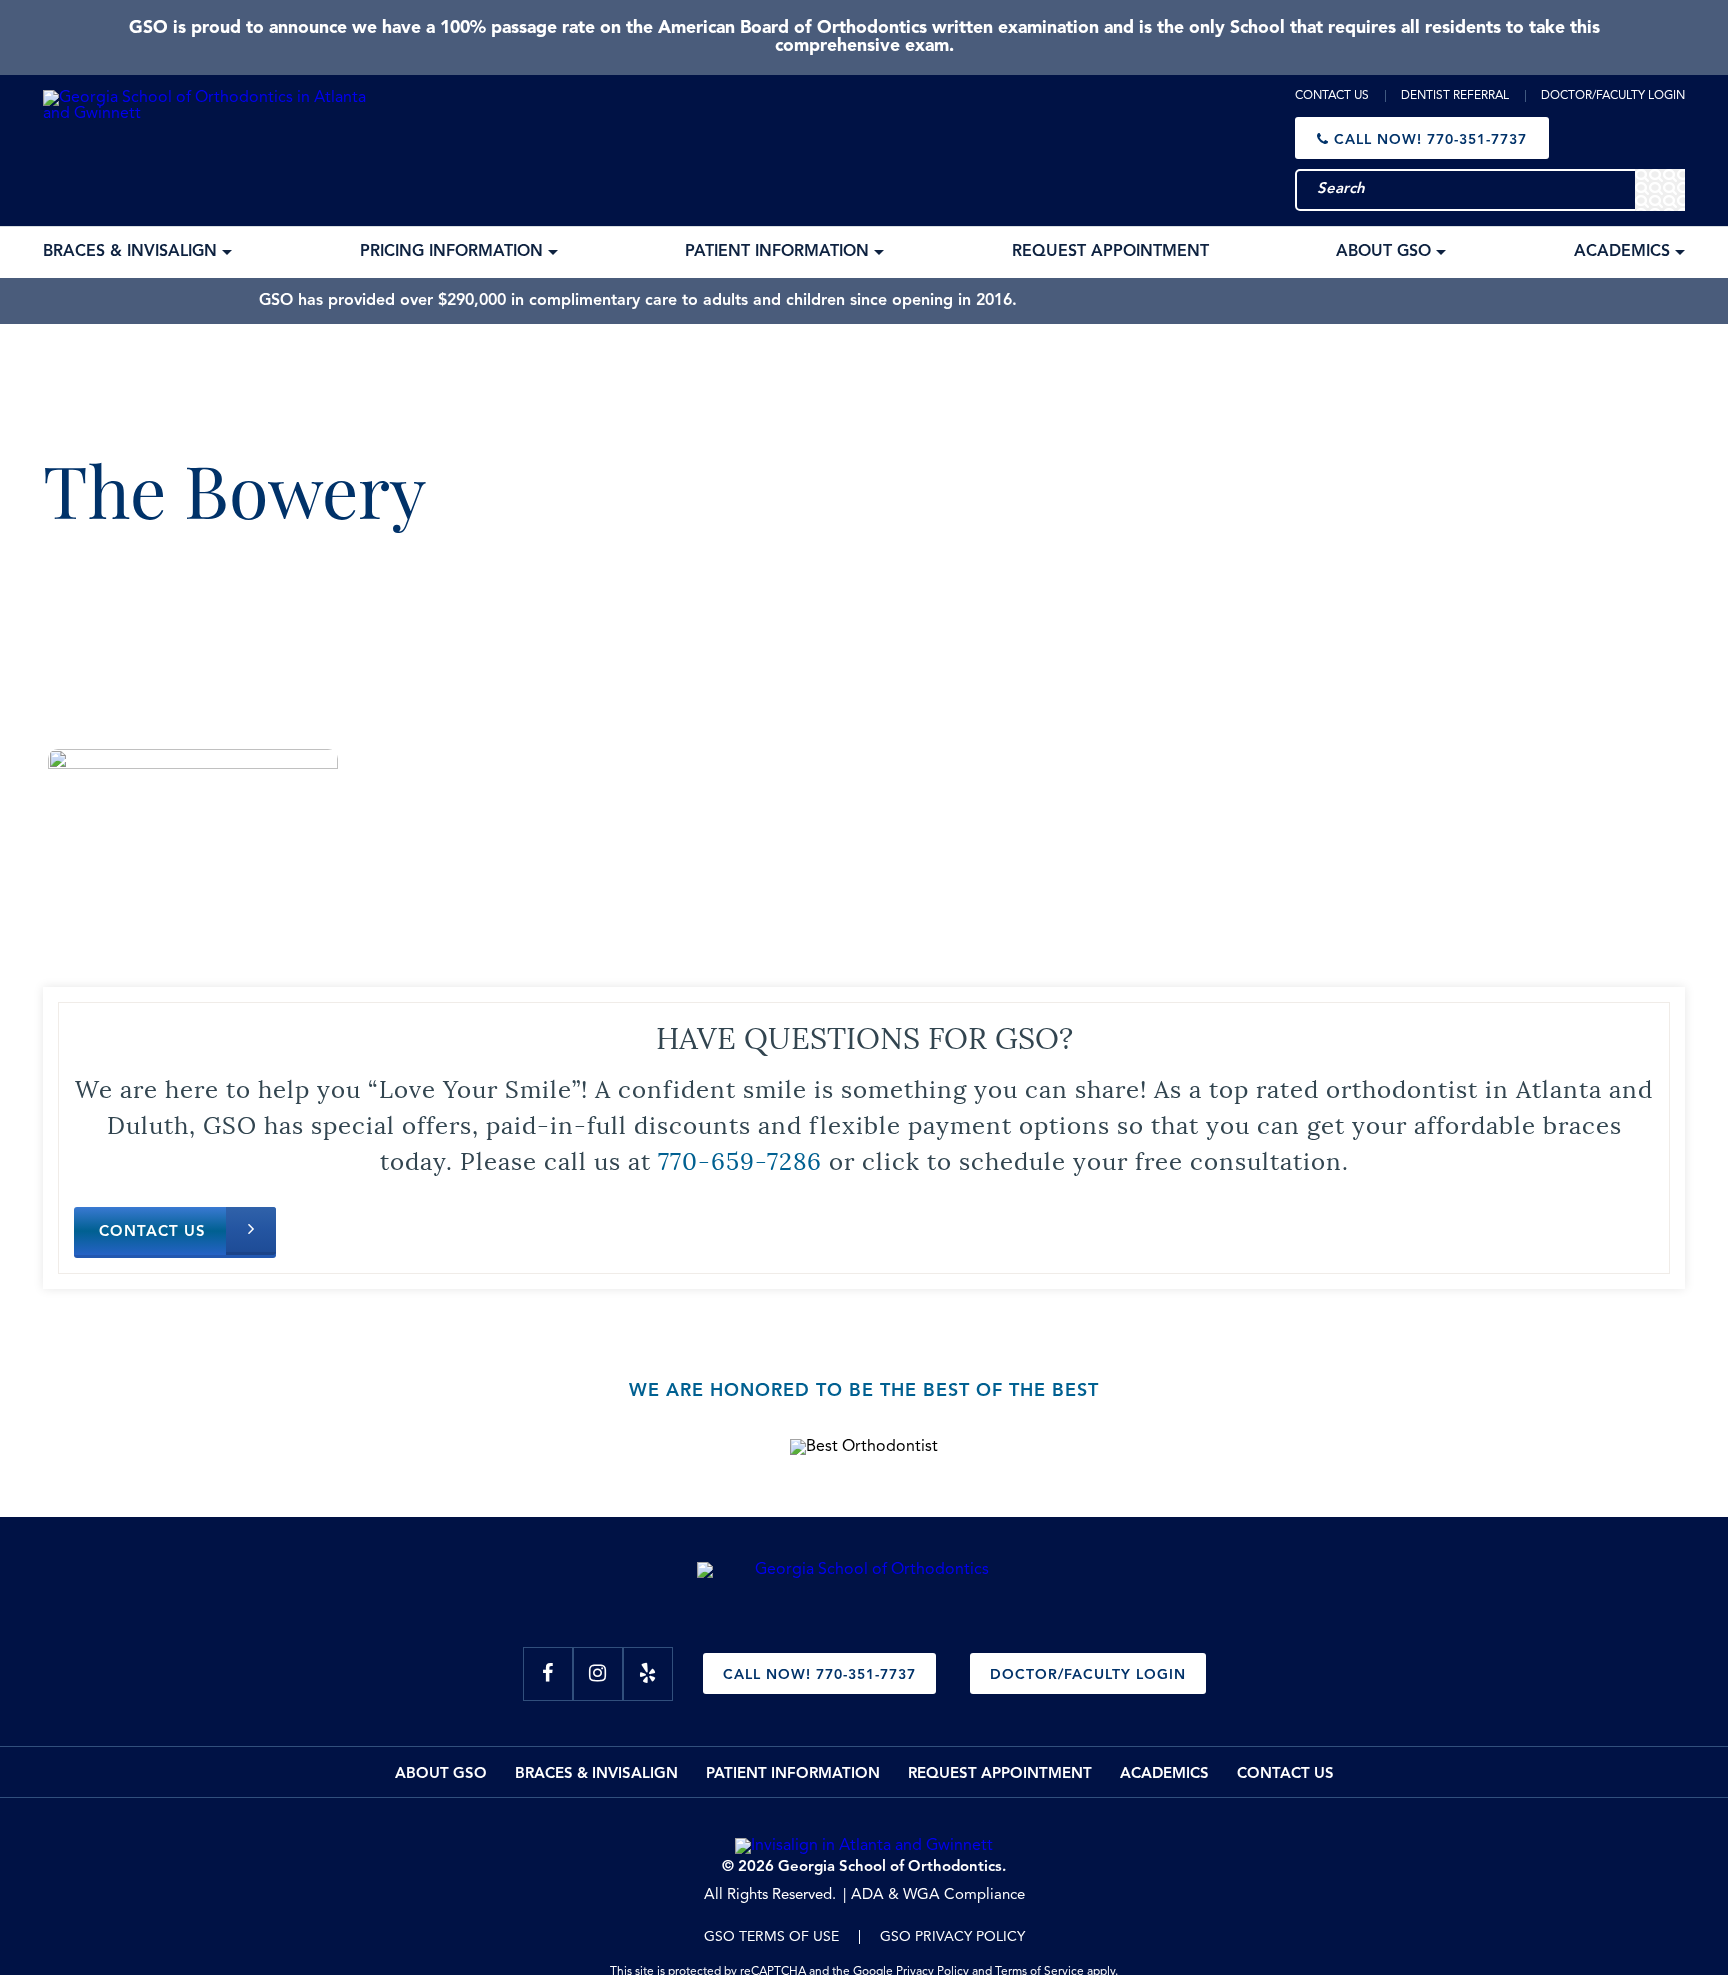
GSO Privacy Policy (952, 1937)
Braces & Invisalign (596, 1774)
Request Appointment (1000, 1774)
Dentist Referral (1455, 96)
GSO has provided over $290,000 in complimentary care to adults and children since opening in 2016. (638, 301)
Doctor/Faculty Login (1613, 96)
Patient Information (793, 1774)
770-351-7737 (1430, 140)
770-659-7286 (740, 1159)
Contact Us (1332, 96)
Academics (1164, 1774)
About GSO (441, 1774)
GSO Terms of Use (771, 1937)
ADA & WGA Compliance (938, 1895)
